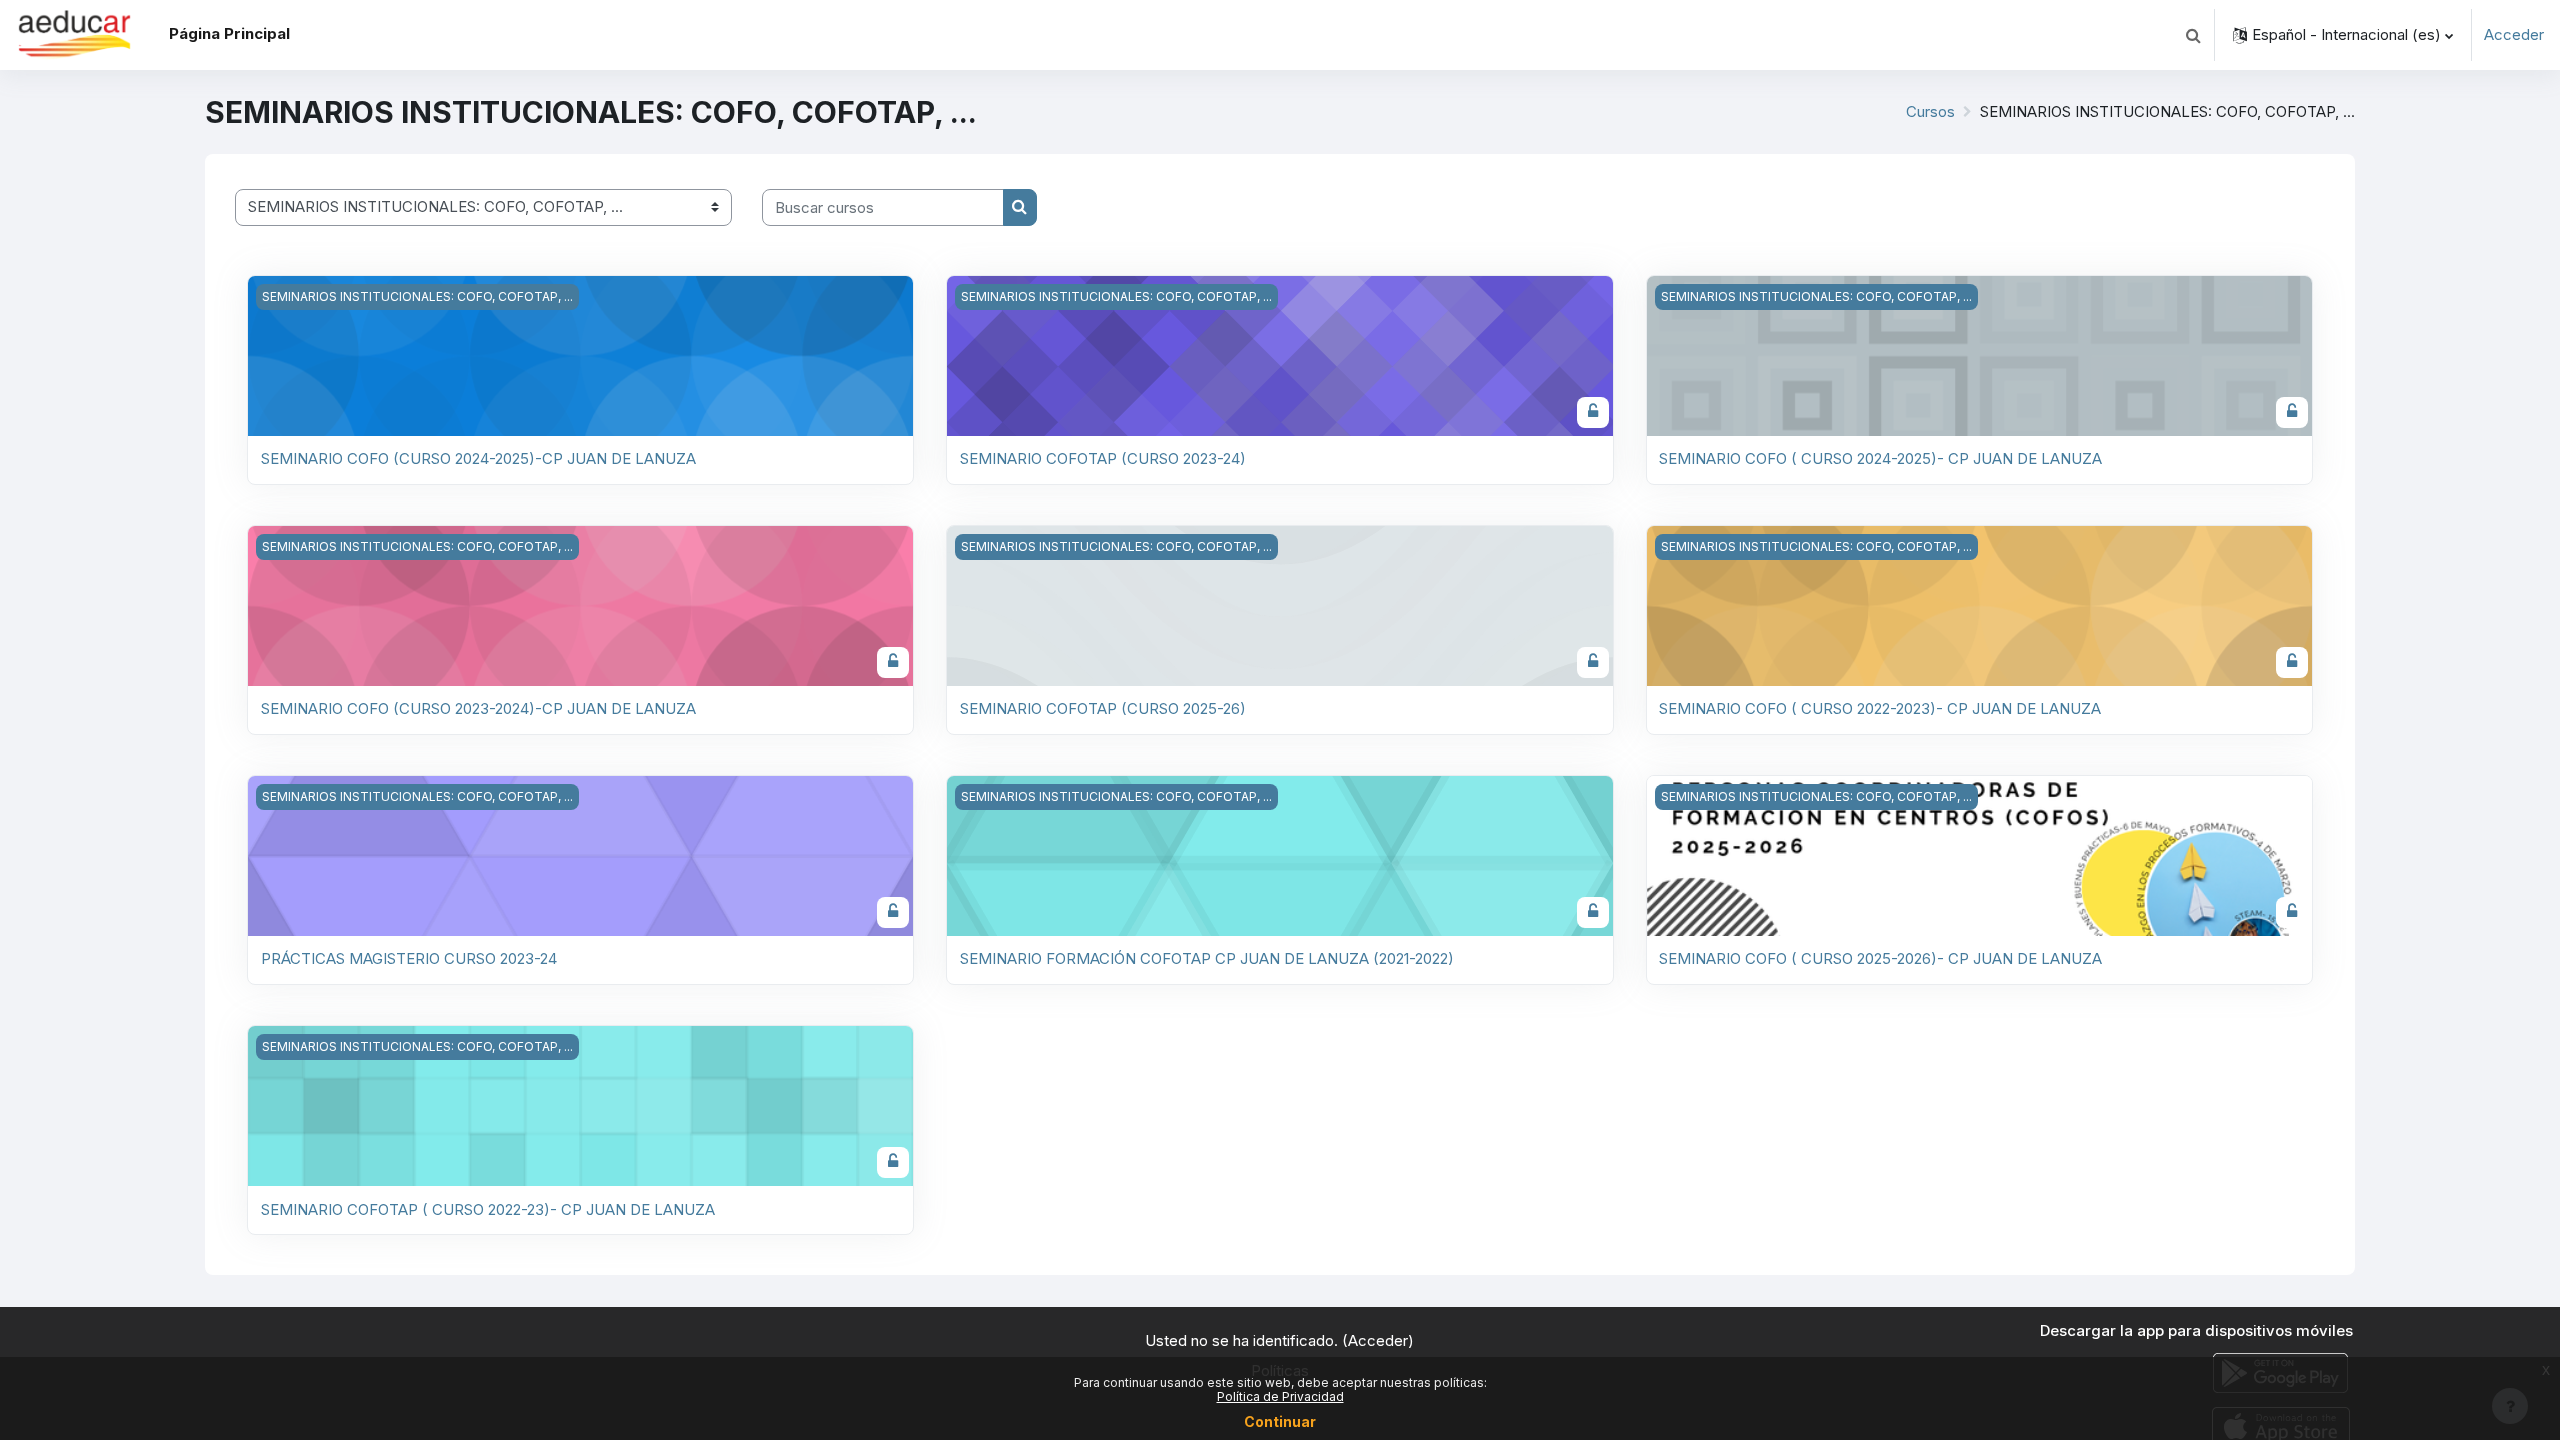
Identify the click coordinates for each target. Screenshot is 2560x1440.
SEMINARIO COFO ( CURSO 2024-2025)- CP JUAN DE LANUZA (1880, 458)
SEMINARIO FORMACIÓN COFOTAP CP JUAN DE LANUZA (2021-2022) (1207, 958)
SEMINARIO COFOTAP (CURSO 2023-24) (1103, 458)
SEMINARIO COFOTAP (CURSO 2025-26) (1103, 708)
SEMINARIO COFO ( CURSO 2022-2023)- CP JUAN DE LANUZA (1880, 708)
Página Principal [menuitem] (229, 33)
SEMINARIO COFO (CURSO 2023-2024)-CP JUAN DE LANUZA (478, 708)
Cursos (1930, 111)
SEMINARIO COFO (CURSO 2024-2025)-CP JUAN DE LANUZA (478, 458)
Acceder (2514, 34)
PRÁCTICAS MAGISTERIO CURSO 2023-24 (409, 958)
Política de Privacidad (1280, 1396)
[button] (2193, 35)
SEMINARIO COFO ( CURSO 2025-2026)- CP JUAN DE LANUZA (1880, 958)
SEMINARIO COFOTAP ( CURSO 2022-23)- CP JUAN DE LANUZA (488, 1209)
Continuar (1280, 1421)
